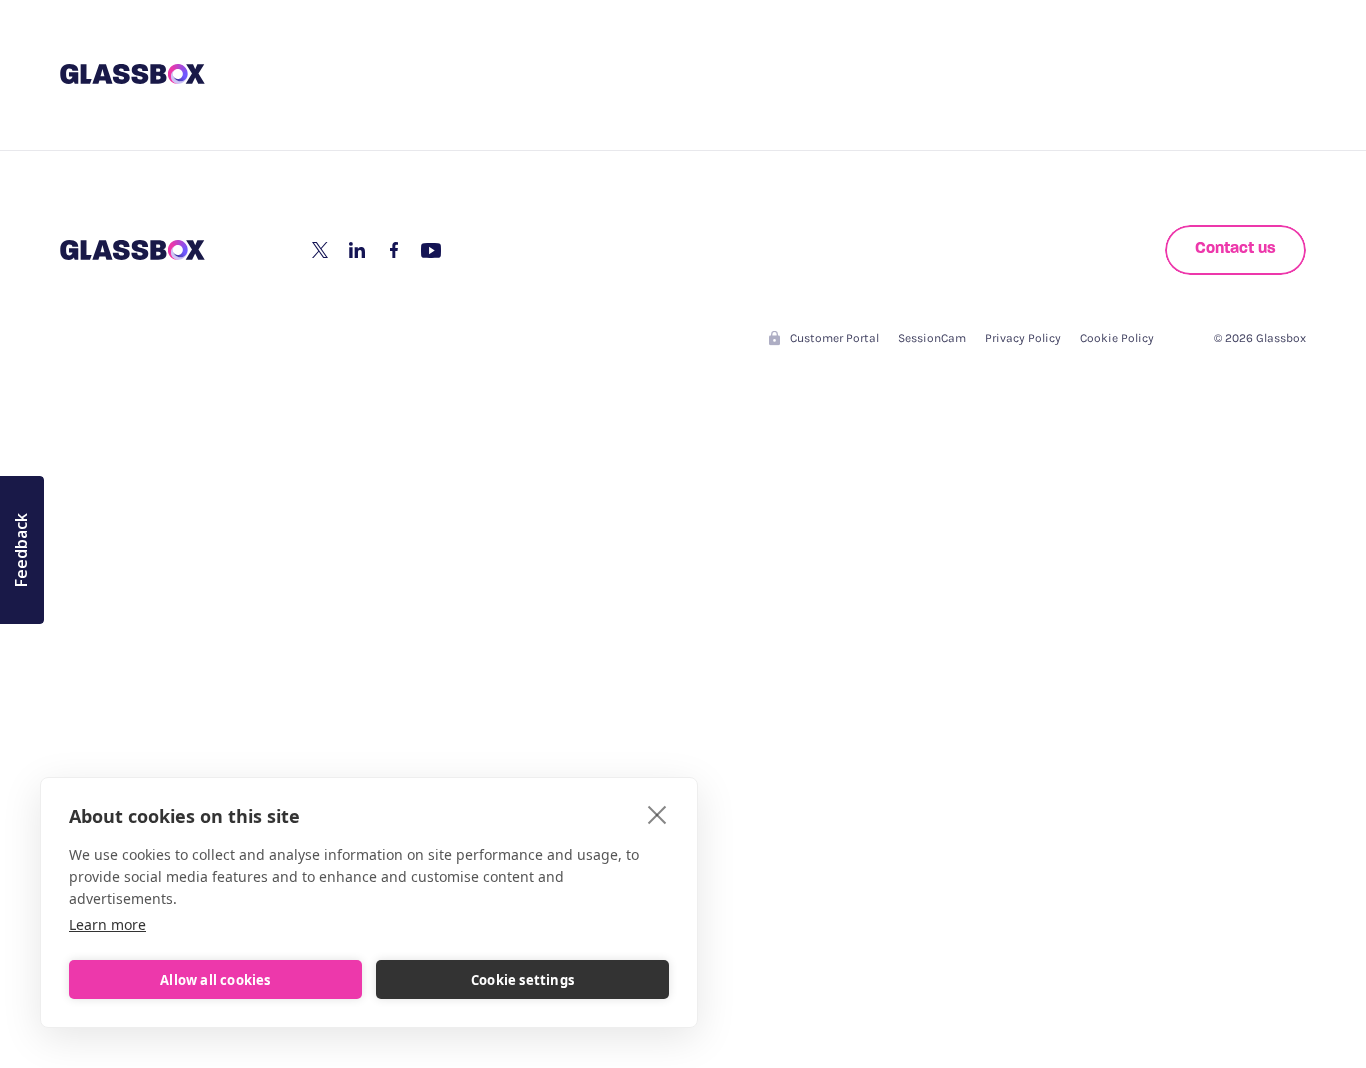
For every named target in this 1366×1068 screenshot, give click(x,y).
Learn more (107, 924)
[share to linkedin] (357, 250)
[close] (657, 814)
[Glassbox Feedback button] (22, 550)
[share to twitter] (320, 250)
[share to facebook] (394, 250)
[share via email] (431, 250)
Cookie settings (522, 980)
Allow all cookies (215, 980)
